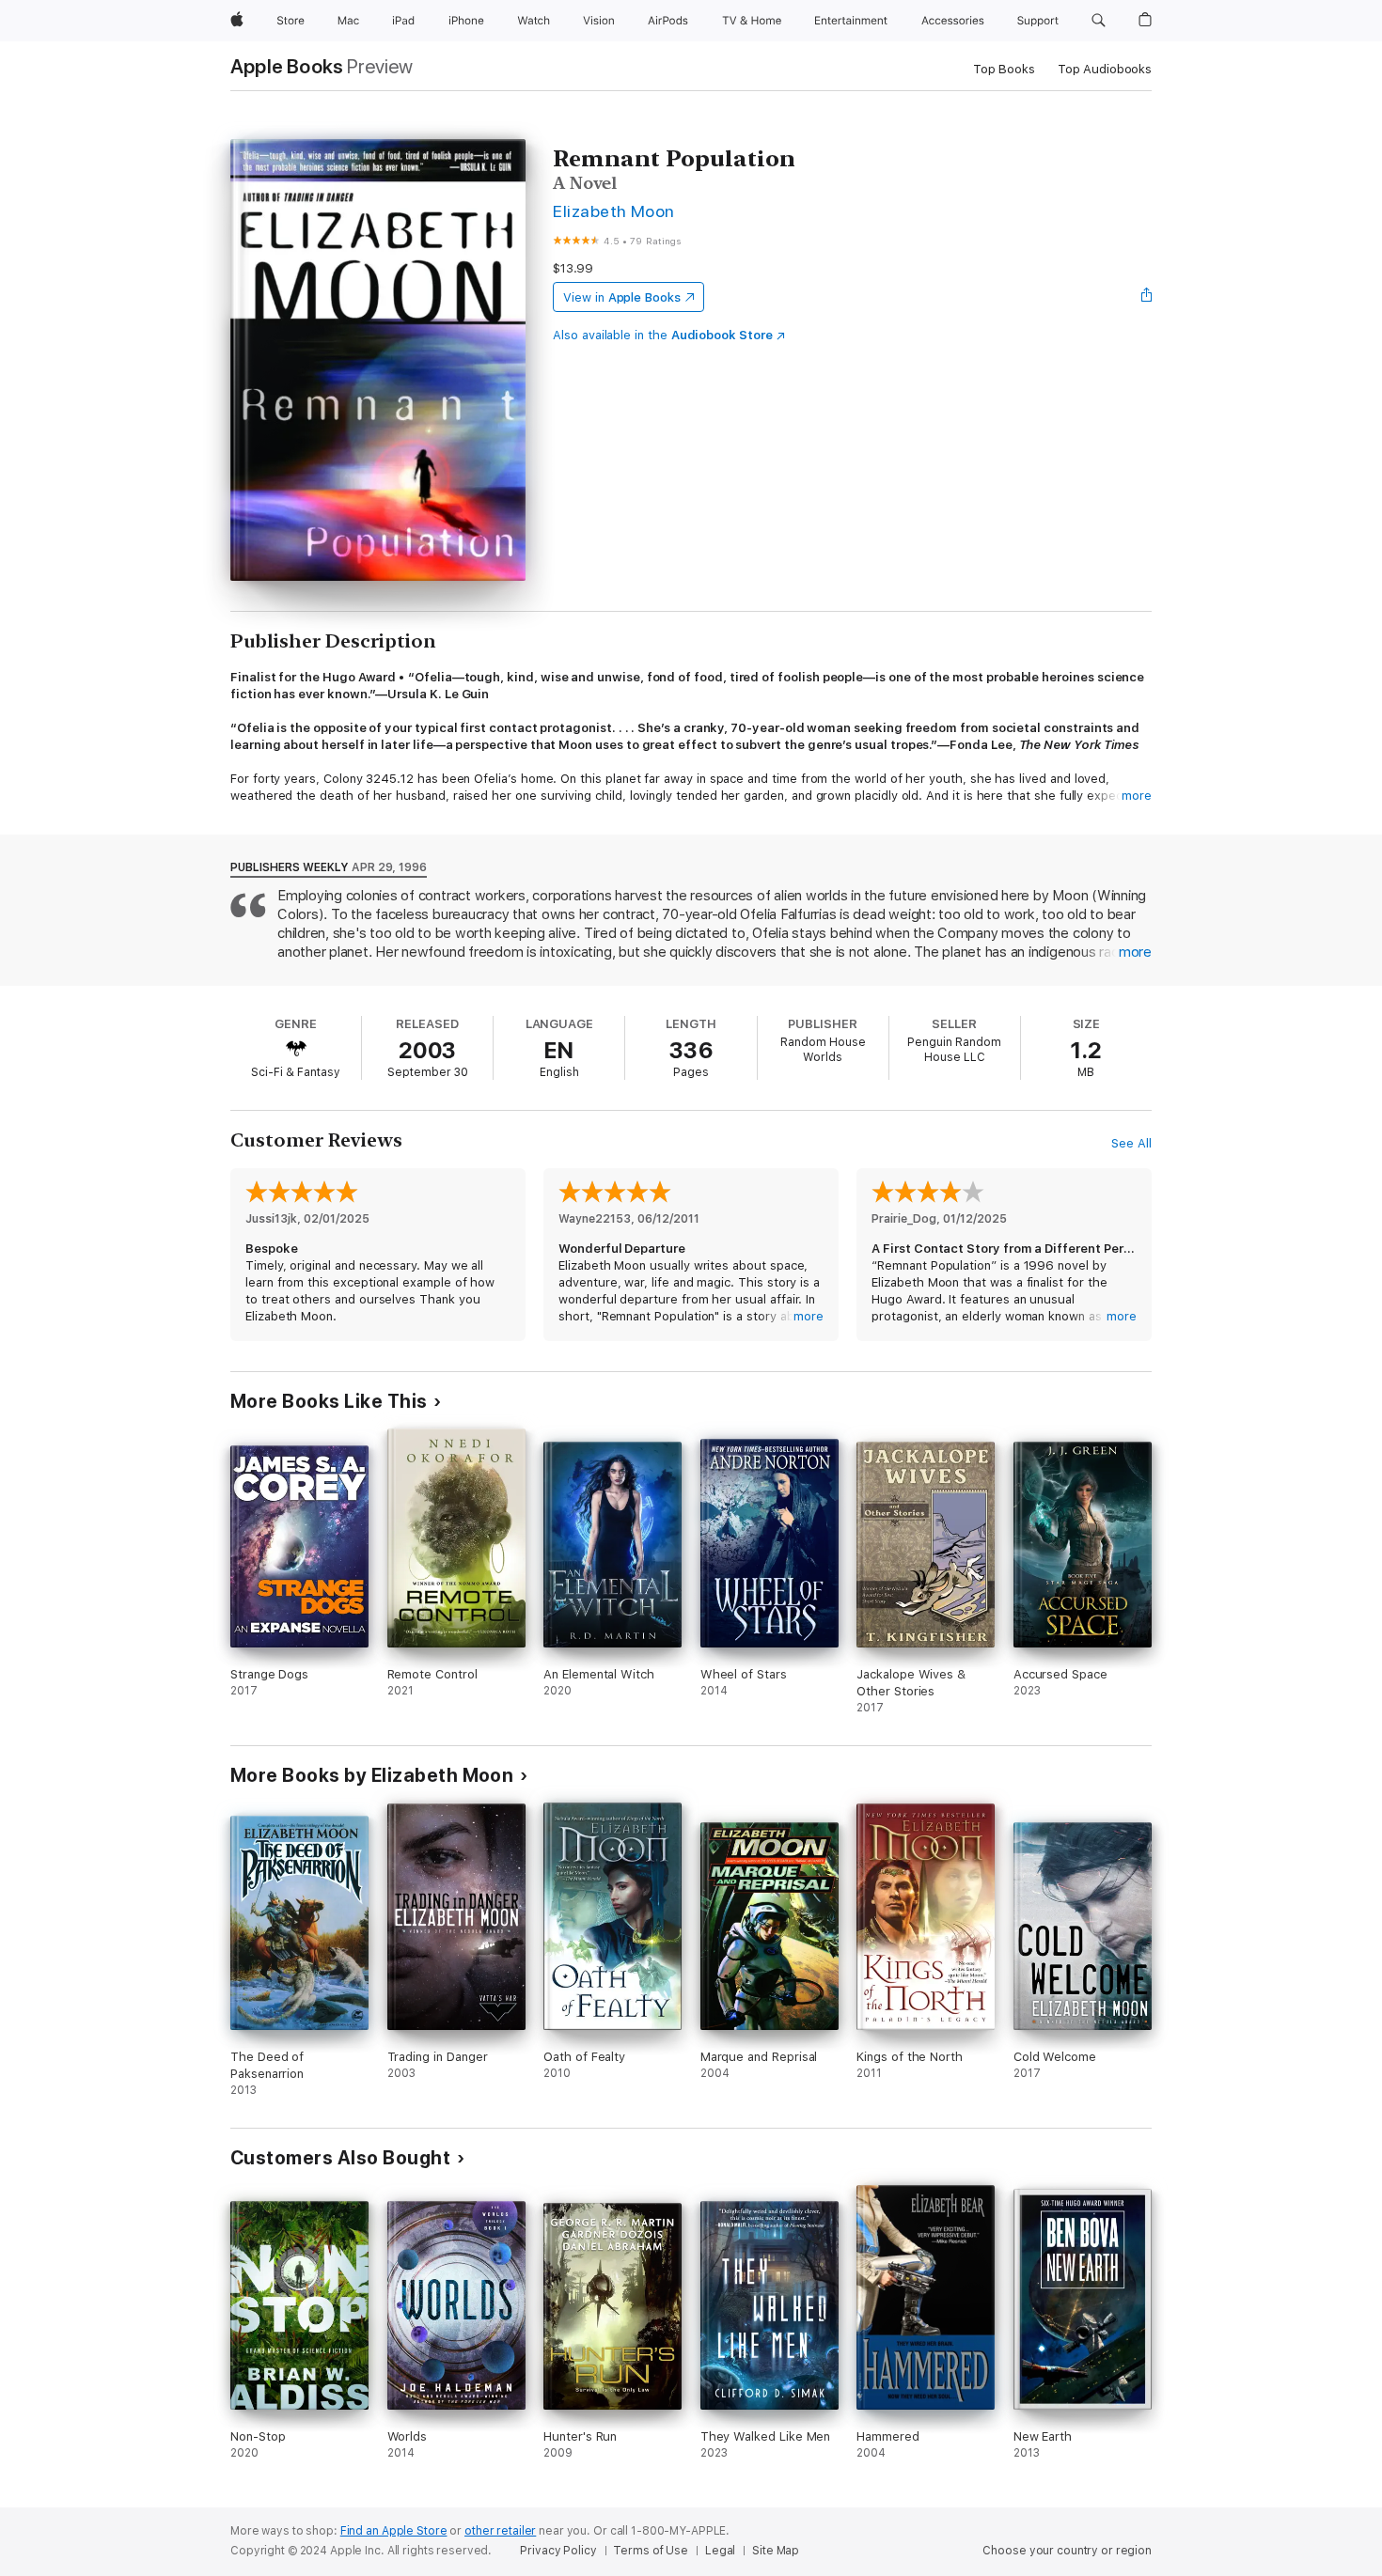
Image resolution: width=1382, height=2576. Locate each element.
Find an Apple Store (394, 2531)
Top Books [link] (1004, 69)
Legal (720, 2551)
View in (622, 297)
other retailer (500, 2531)
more (1137, 796)
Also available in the (663, 335)
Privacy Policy (558, 2551)
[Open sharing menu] (1147, 297)
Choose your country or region (1067, 2551)
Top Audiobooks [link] (1105, 69)
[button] (1099, 21)
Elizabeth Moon (614, 211)
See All (1131, 1143)
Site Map (776, 2551)
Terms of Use (651, 2551)
